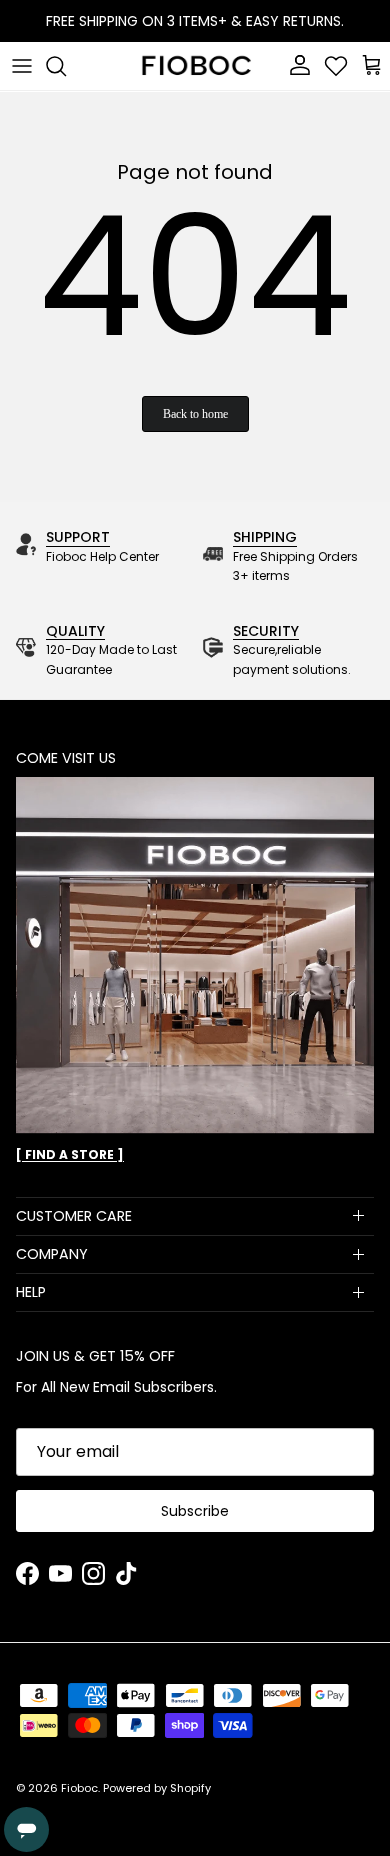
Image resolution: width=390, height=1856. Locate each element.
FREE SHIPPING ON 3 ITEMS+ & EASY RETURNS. (195, 21)
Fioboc (79, 1788)
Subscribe (195, 1511)
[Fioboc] (195, 66)
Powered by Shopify (157, 1788)
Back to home (195, 414)
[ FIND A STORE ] (70, 1154)
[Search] (66, 66)
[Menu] (22, 66)
